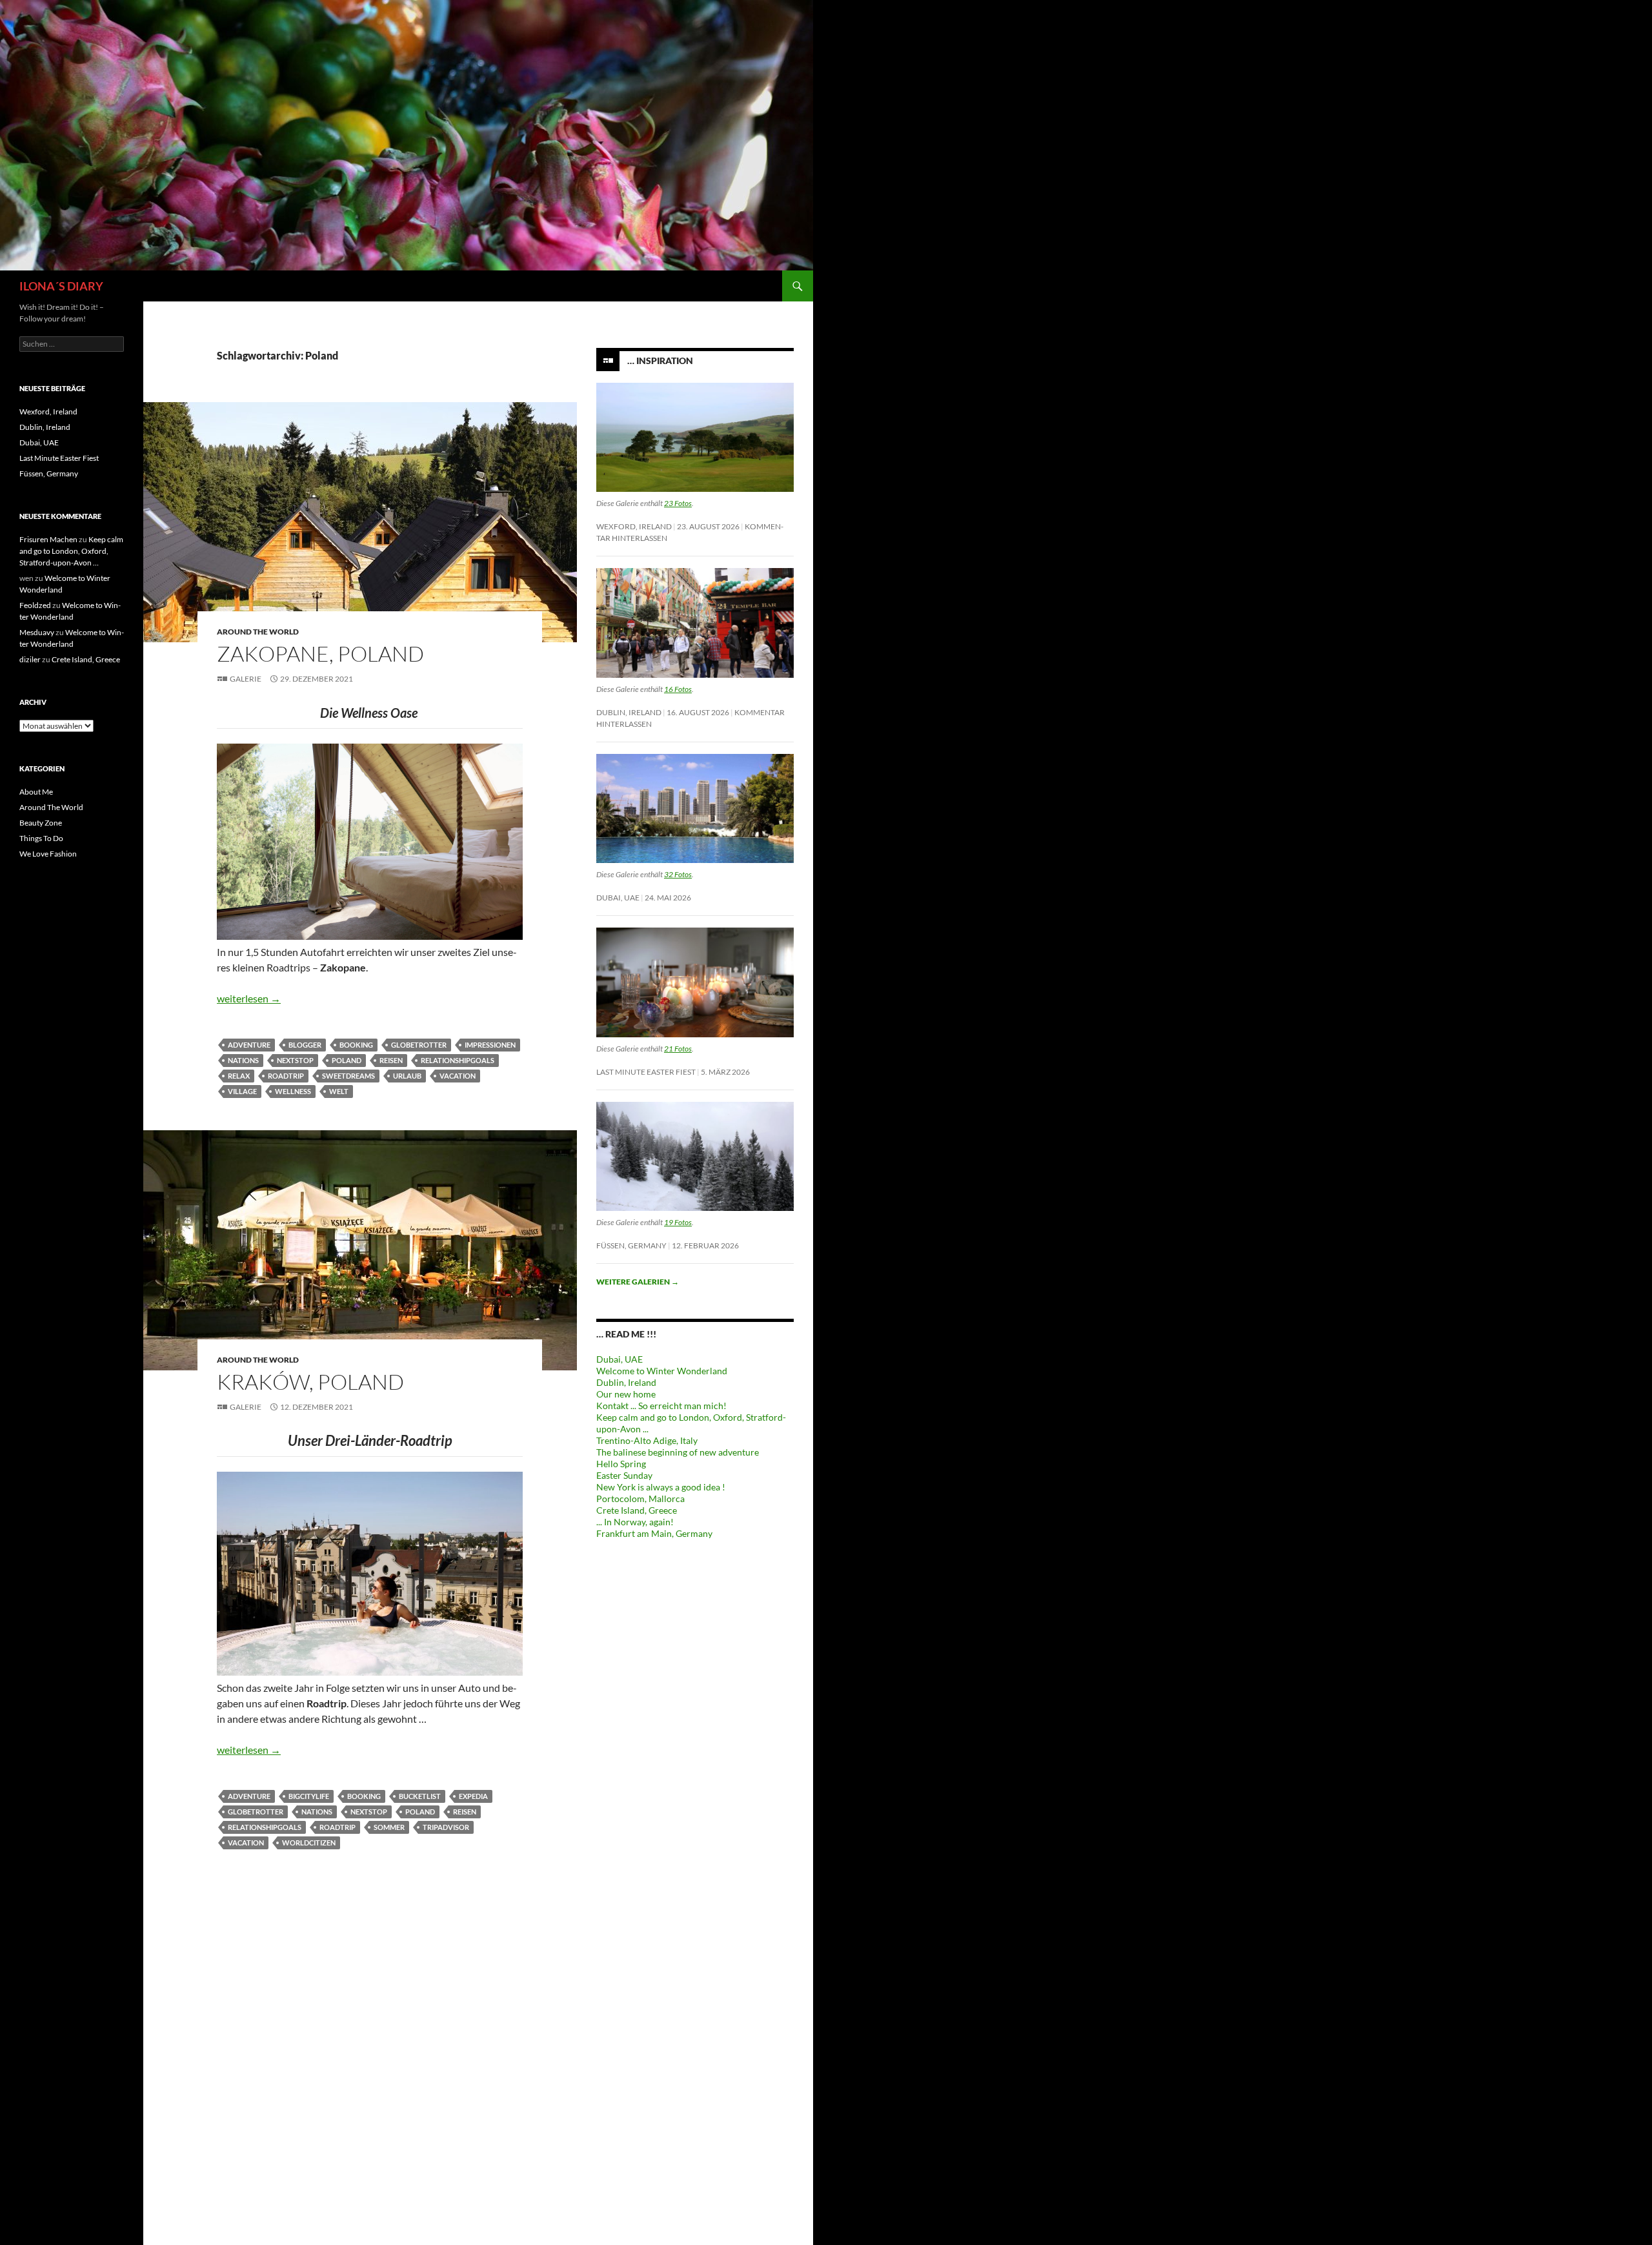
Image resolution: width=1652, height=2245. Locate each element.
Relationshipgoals (458, 1060)
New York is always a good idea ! (661, 1487)
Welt (339, 1091)
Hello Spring (621, 1464)
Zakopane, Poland (320, 654)
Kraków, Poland (310, 1382)
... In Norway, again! (635, 1522)
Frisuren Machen (48, 539)
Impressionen (490, 1045)
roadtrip (286, 1076)
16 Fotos (678, 689)
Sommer (389, 1827)
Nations (243, 1060)
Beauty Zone (41, 823)
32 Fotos (678, 874)
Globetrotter (419, 1045)
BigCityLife (309, 1796)
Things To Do (41, 838)
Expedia (473, 1796)
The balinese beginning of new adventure (678, 1452)
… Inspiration (660, 361)
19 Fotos (678, 1222)
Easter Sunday (624, 1475)
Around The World (258, 632)
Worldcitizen (309, 1843)
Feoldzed (35, 605)
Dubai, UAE (618, 898)
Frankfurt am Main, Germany (654, 1533)
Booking (356, 1045)
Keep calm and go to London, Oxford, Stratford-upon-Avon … (71, 551)
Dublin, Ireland (629, 712)
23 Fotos (678, 503)
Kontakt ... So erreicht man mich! (661, 1406)
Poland (347, 1060)
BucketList (420, 1796)
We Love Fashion (48, 854)
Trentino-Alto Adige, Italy (647, 1440)
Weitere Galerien (638, 1282)
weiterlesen (249, 998)
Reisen (391, 1060)
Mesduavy (37, 632)
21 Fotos (678, 1049)
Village (242, 1091)
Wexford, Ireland (634, 526)
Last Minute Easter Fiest (646, 1072)
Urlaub (407, 1076)
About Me (36, 792)
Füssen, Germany (631, 1245)
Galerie (246, 679)
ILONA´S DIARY (61, 286)
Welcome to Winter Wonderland (662, 1371)
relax (239, 1076)
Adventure (249, 1045)
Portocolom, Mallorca (640, 1498)
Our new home (626, 1394)
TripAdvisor (446, 1827)
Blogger (305, 1045)
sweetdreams (348, 1076)
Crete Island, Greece (637, 1510)
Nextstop (295, 1060)
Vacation (458, 1076)
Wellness (293, 1091)
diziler (30, 659)
